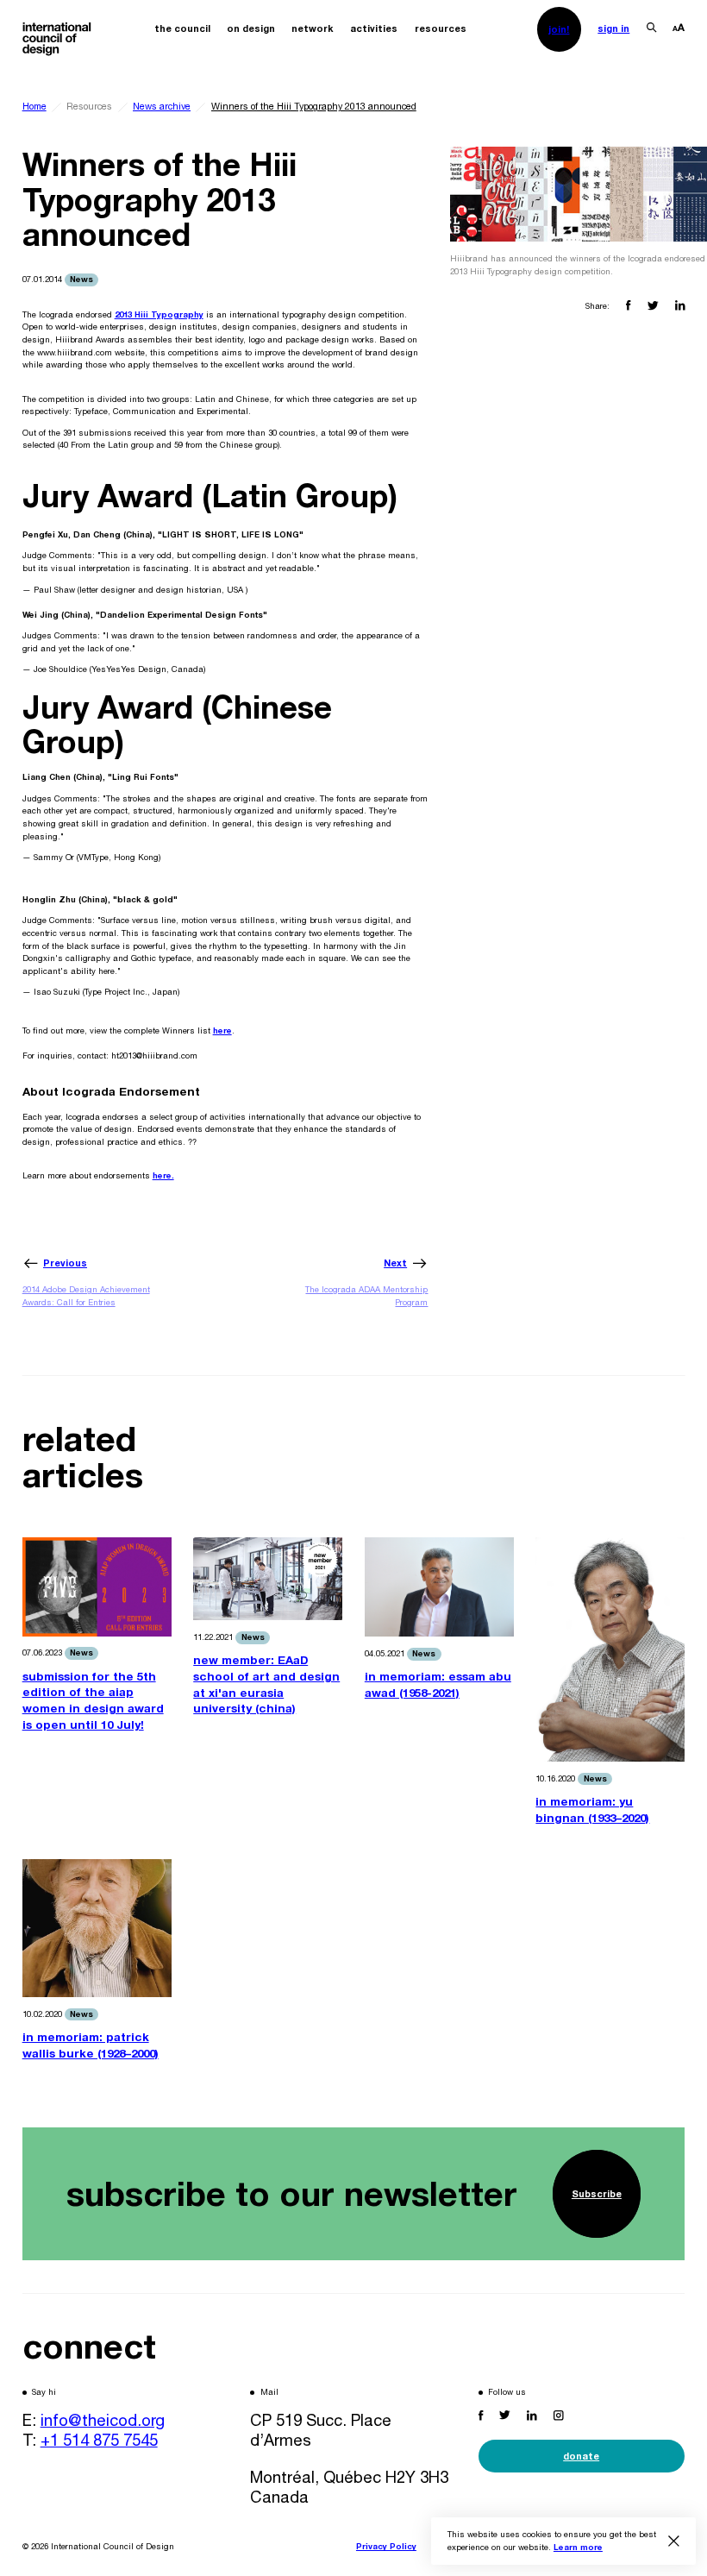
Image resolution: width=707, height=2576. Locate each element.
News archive (162, 106)
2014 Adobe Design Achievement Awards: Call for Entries (86, 1296)
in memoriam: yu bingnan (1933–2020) (592, 1809)
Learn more (578, 2547)
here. (163, 1175)
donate (581, 2456)
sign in (613, 28)
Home (34, 106)
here (222, 1030)
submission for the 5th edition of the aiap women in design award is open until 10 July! (93, 1700)
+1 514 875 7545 (99, 2440)
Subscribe (597, 2193)
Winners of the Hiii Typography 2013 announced (314, 106)
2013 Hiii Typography (159, 314)
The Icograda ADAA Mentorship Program (366, 1296)
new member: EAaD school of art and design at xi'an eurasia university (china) (266, 1684)
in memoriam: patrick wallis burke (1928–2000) (91, 2045)
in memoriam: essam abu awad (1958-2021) (438, 1684)
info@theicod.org (103, 2420)
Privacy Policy (386, 2546)
